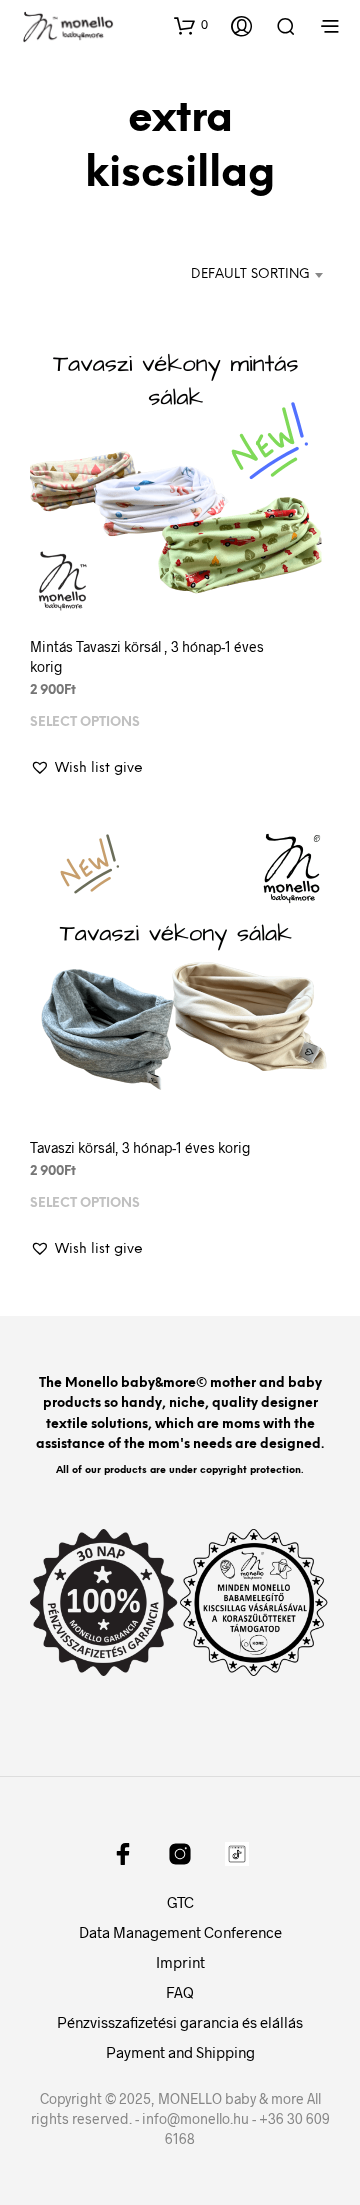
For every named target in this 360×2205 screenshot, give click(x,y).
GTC (180, 1902)
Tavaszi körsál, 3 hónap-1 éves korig (140, 1147)
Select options (85, 722)
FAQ (180, 1992)
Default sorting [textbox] (250, 274)
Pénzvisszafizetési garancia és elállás (180, 2022)
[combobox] (240, 275)
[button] (191, 25)
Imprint (180, 1962)
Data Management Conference (180, 1932)
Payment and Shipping (180, 2052)
